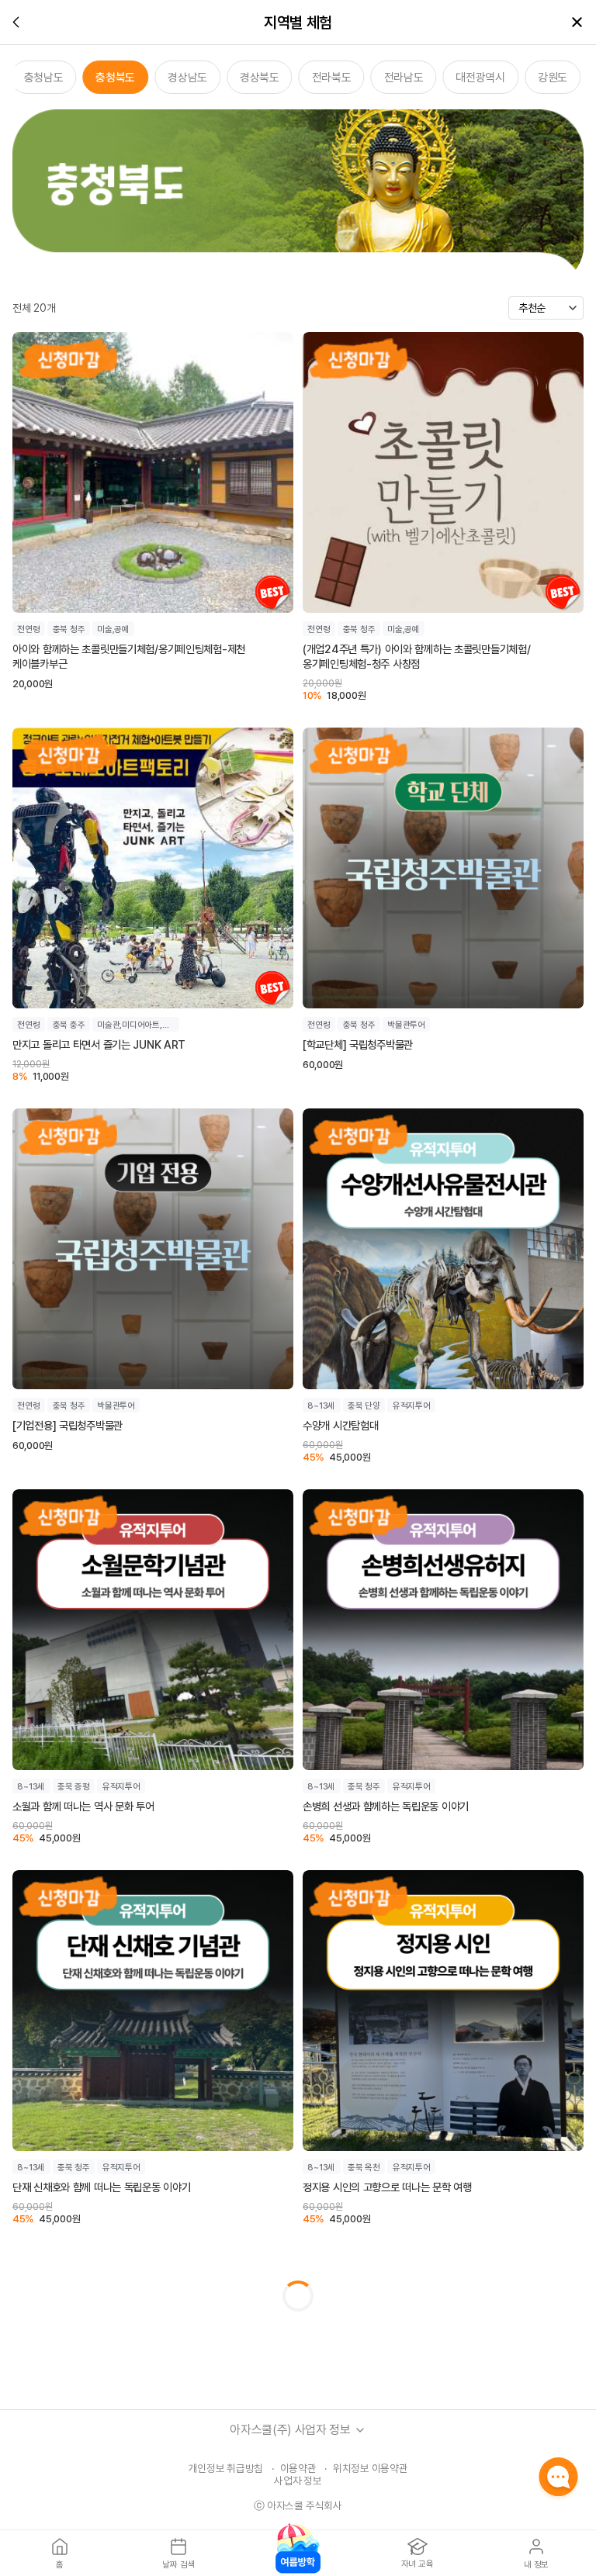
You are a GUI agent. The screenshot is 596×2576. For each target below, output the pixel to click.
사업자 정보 (298, 2481)
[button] (360, 2430)
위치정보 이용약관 (371, 2468)
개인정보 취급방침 (226, 2468)
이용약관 (298, 2468)
